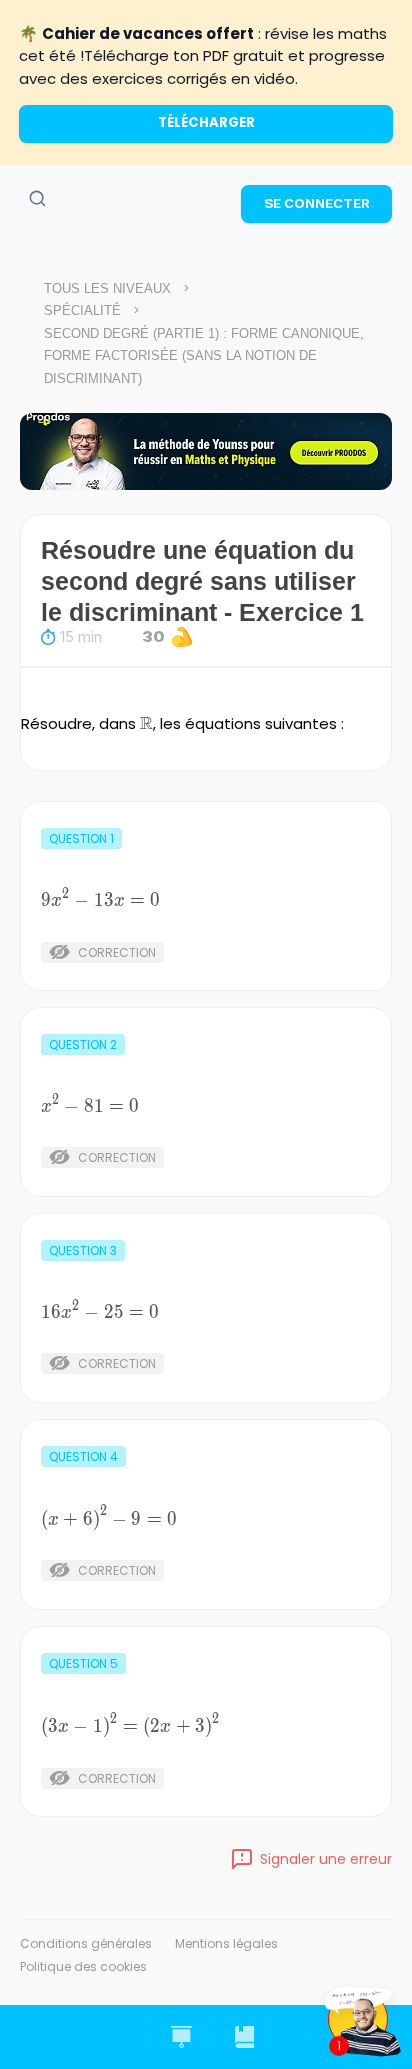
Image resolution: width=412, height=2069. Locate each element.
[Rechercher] (37, 199)
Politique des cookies (83, 1966)
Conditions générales (86, 1943)
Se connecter (317, 203)
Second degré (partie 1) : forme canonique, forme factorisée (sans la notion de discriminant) (204, 356)
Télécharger (206, 122)
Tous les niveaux (107, 288)
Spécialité (82, 310)
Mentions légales (226, 1943)
